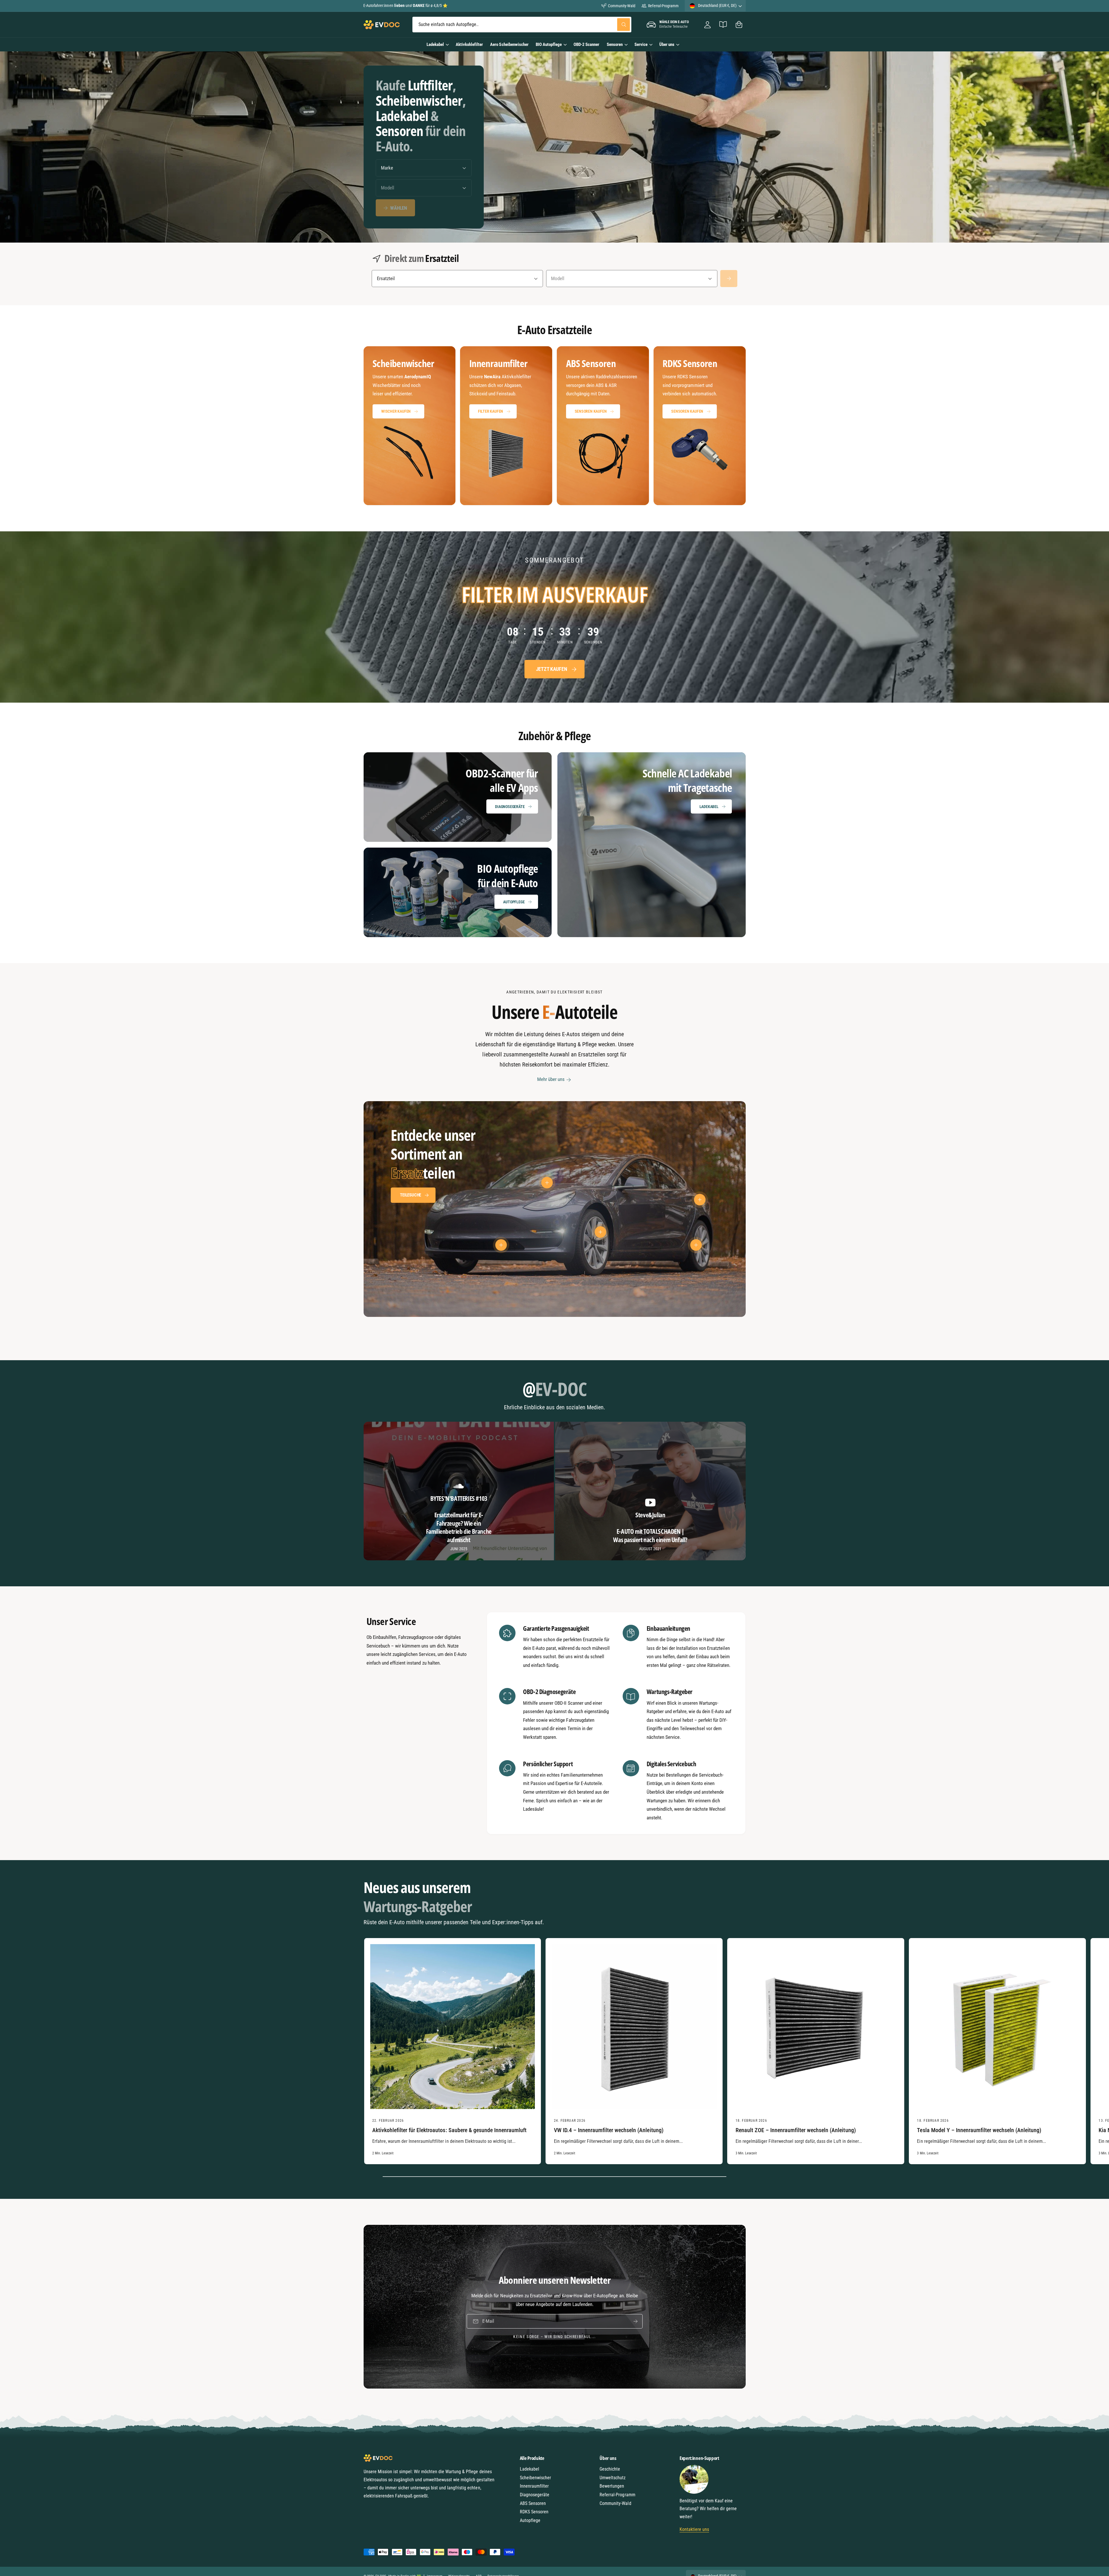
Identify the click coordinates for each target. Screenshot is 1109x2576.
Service (641, 44)
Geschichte (610, 2469)
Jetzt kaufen (551, 669)
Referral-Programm (663, 6)
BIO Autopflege (549, 44)
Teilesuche (411, 1195)
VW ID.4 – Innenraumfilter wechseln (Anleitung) (609, 2130)
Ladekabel (435, 44)
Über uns (667, 44)
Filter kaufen (491, 411)
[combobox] (522, 25)
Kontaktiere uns (694, 2529)
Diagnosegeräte (510, 807)
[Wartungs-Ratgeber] (723, 25)
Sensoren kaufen (591, 411)
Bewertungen (612, 2486)
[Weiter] (729, 279)
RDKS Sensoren (534, 2512)
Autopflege (514, 902)
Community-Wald (622, 6)
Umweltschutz (613, 2478)
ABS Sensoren (533, 2503)
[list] (555, 426)
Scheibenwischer (535, 2478)
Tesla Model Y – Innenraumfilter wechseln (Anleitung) (979, 2130)
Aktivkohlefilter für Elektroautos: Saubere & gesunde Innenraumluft (449, 2130)
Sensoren (615, 44)
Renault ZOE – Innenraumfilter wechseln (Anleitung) (796, 2130)
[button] (739, 25)
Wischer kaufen (396, 411)
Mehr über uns (551, 1079)
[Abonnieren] (635, 2321)
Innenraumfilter (534, 2486)
